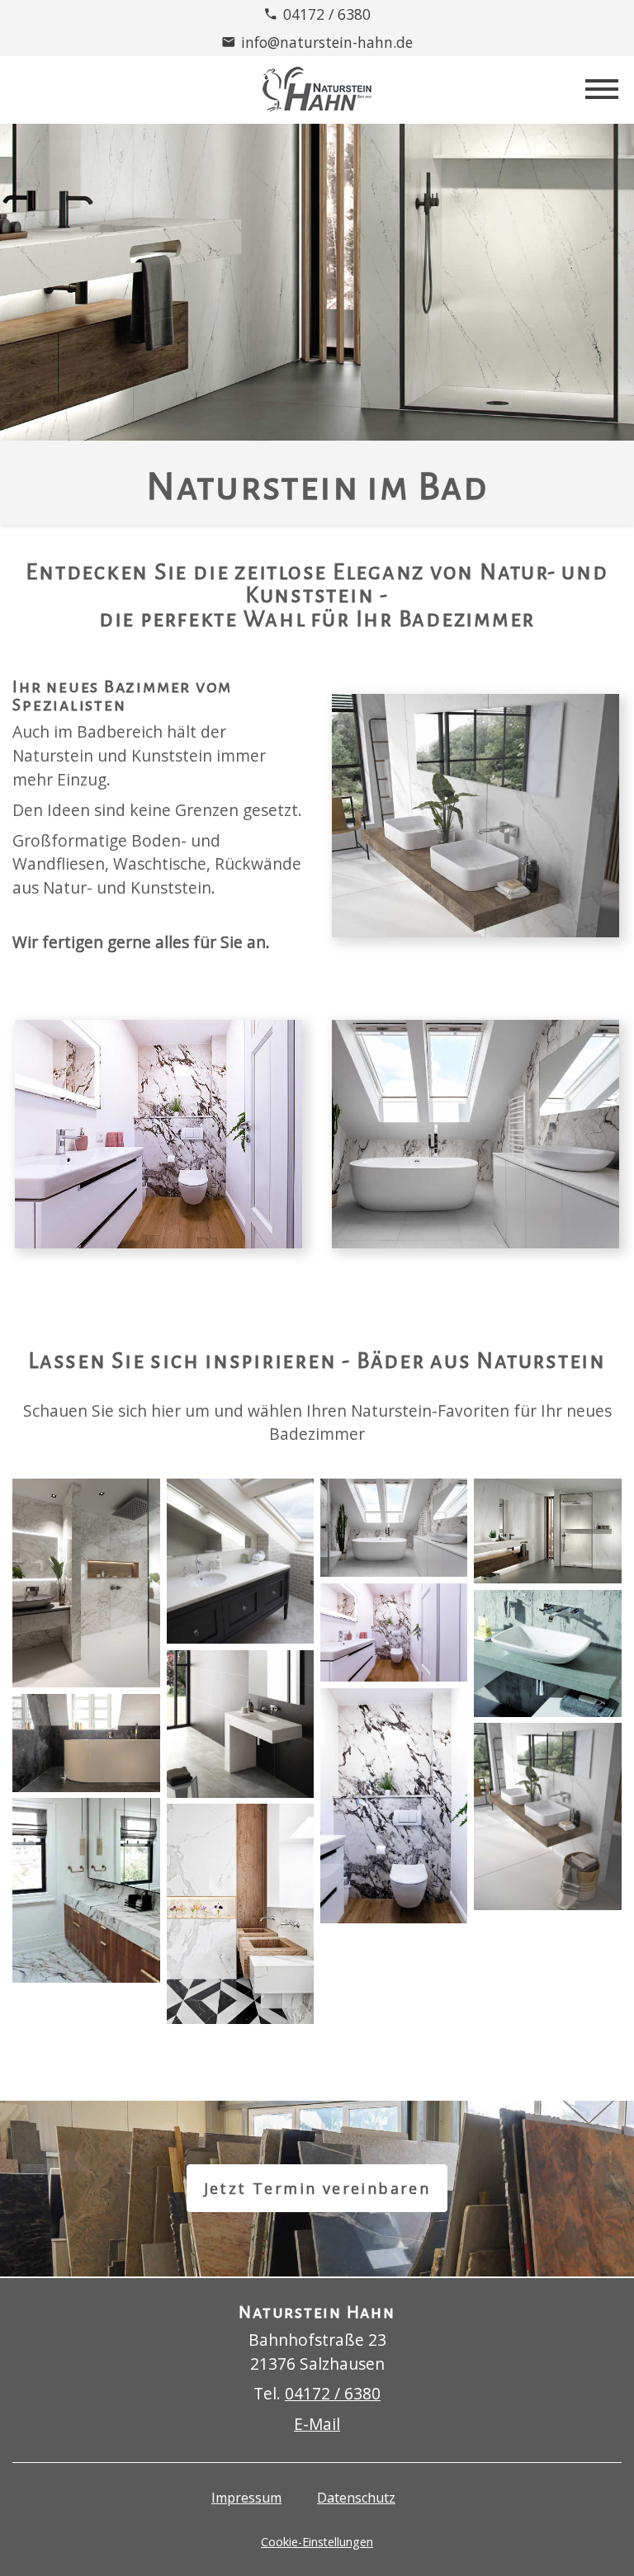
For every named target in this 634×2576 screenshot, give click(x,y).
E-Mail (317, 2424)
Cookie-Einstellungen (317, 2542)
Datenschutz (356, 2498)
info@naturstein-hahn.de (327, 42)
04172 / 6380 (327, 14)
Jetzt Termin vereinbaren (317, 2188)
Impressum (246, 2498)
